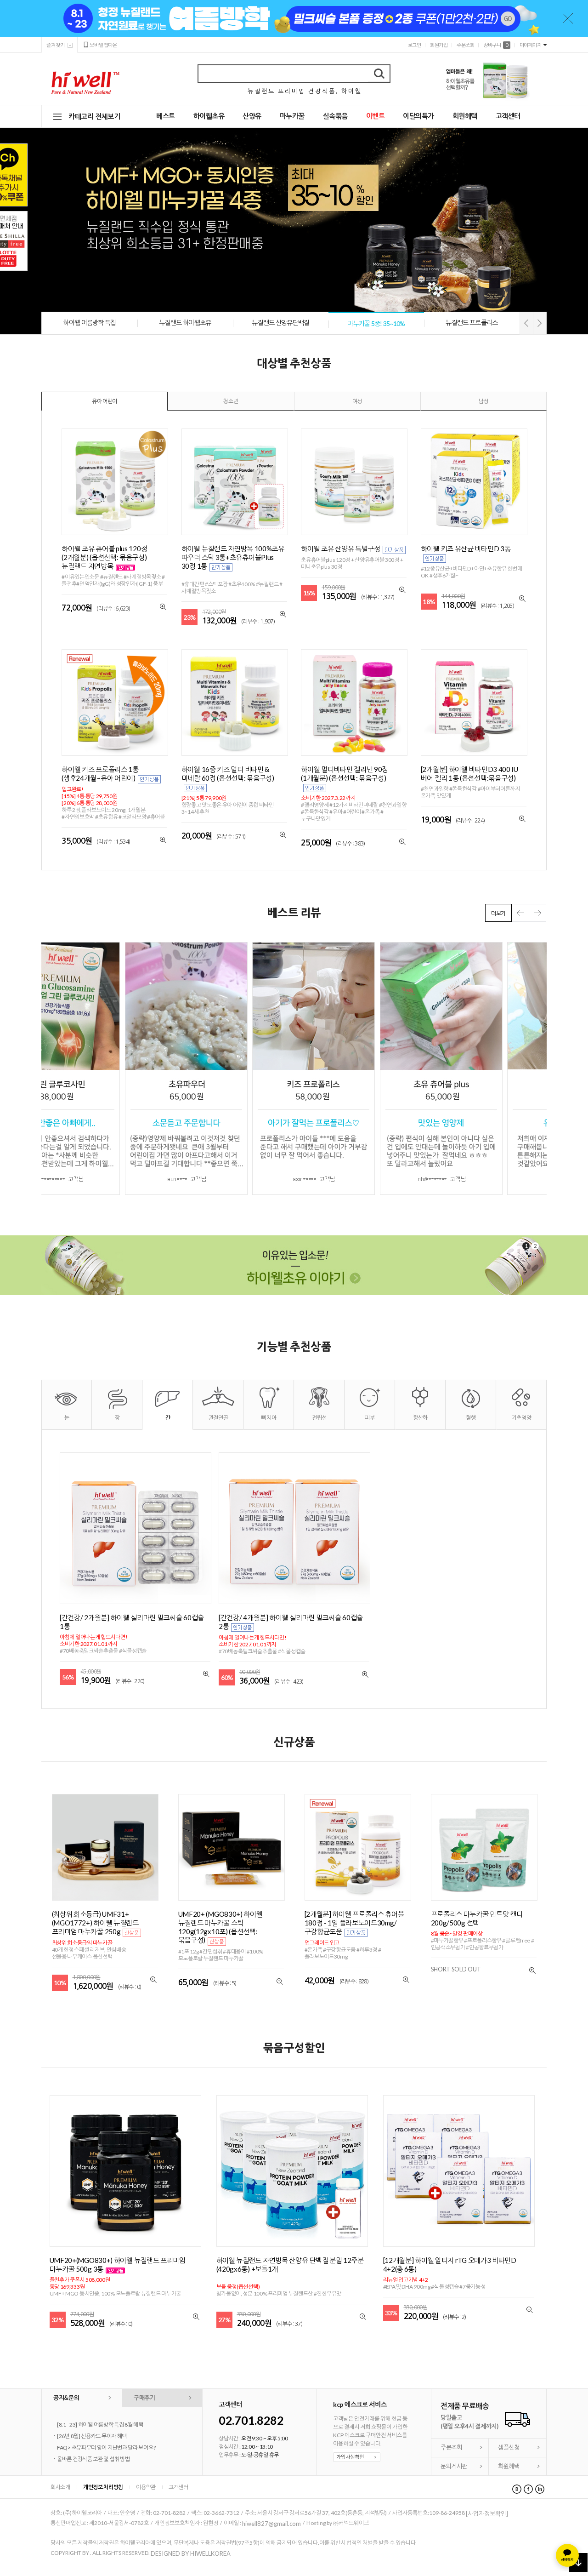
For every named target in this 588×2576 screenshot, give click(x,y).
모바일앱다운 (103, 45)
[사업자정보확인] (487, 2517)
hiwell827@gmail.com (271, 2526)
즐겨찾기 (56, 45)
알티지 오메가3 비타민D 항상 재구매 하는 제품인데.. (113, 2462)
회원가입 (439, 45)
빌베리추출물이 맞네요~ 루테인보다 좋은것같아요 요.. (115, 2439)
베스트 (166, 116)
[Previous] (526, 323)
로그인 (415, 45)
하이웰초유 (209, 116)
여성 (357, 401)
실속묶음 (335, 116)
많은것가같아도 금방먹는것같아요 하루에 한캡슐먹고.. (116, 2428)
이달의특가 (418, 116)
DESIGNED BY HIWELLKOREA (191, 2556)
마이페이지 (531, 45)
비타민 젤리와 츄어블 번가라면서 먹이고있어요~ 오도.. (116, 2451)
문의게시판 (454, 2469)
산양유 (252, 116)
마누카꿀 (292, 116)
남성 (483, 401)
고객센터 (508, 116)
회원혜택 (465, 116)
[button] (537, 913)
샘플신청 (509, 2450)
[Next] (540, 323)
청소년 (231, 401)
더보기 (498, 913)
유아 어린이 (105, 401)
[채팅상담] (567, 2555)
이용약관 (146, 2490)
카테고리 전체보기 (94, 116)
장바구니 (495, 45)
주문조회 (465, 45)
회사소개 (60, 2490)
